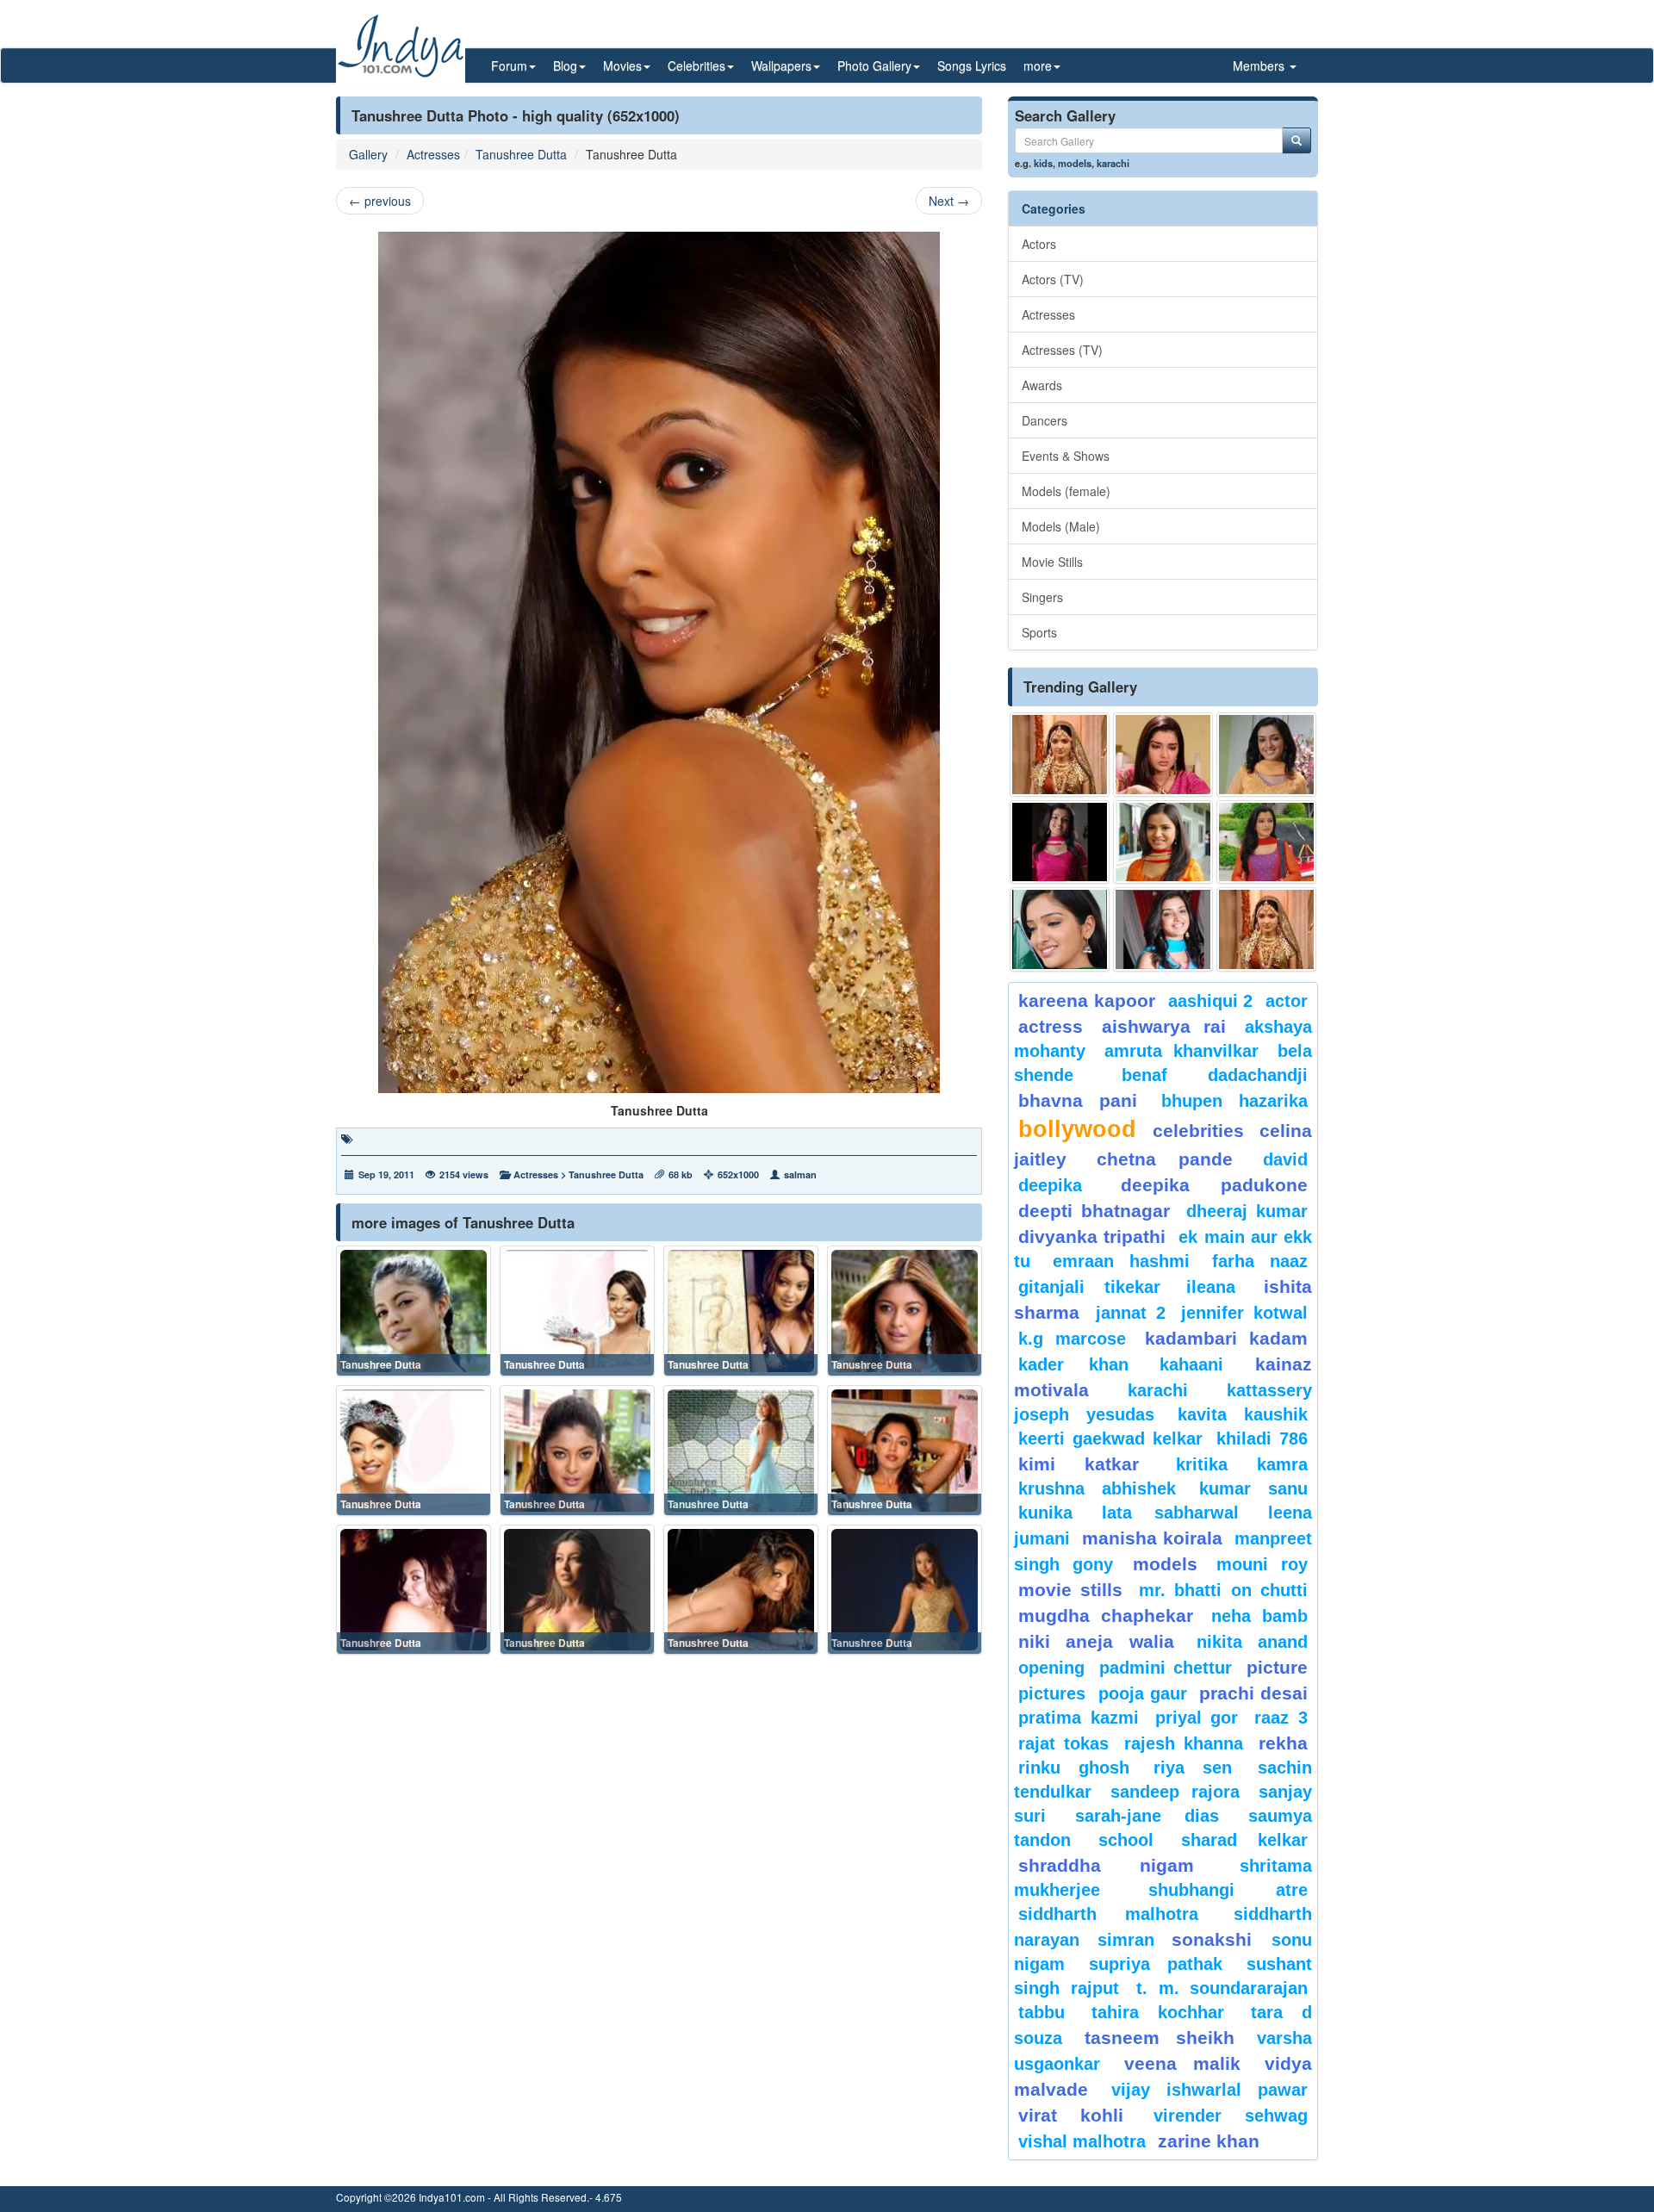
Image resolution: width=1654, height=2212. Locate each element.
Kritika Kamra (1242, 1464)
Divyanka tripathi (1092, 1236)
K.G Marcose (1072, 1339)
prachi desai (1253, 1693)
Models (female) (1066, 491)
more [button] (1038, 65)
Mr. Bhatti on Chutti (1223, 1590)
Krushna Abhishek (1097, 1488)
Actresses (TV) (1062, 350)
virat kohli (1071, 2115)
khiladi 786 (1262, 1438)
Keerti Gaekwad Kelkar (1110, 1438)
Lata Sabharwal (1170, 1513)
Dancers (1045, 420)
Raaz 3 (1281, 1718)
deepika (1050, 1185)
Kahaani (1191, 1364)
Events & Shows (1066, 456)
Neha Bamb (1259, 1616)
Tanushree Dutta (521, 154)
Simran (1126, 1940)
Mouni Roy (1262, 1564)
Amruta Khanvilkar (1182, 1051)
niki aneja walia (1096, 1641)
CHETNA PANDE (1165, 1159)
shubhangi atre (1228, 1890)
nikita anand (1252, 1642)
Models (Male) (1061, 526)
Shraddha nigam (1106, 1865)
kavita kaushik (1243, 1414)
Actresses (433, 154)
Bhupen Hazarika (1234, 1101)
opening (1051, 1668)
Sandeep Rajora (1175, 1792)
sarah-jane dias (1147, 1816)
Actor (1287, 1001)
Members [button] (1260, 65)
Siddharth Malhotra (1108, 1914)
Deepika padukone (1215, 1185)
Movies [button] (622, 65)
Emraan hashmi (1121, 1261)
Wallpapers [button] (781, 65)
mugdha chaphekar (1106, 1616)
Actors (1039, 244)
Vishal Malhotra (1082, 2141)
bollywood (1077, 1129)
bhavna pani (1078, 1100)
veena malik (1183, 2063)
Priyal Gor (1197, 1718)
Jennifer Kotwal (1244, 1313)
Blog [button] (565, 65)
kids (1043, 163)
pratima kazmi (1079, 1718)
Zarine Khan (1209, 2141)
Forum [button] (509, 65)
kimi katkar (1079, 1464)
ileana (1221, 1287)
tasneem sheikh (1159, 2038)
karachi (1113, 163)
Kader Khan (1073, 1364)
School (1126, 1840)
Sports (1039, 632)
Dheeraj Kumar (1247, 1211)
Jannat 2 (1131, 1313)
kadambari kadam (1226, 1338)
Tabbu (1042, 2012)
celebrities (1198, 1131)
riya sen (1201, 1768)
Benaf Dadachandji (1215, 1075)
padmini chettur (1166, 1668)
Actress (1051, 1026)
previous (380, 201)
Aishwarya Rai (1163, 1026)
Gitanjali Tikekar (1089, 1287)
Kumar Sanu (1253, 1488)
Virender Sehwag (1231, 2116)
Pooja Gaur (1143, 1693)
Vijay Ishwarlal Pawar (1209, 2090)
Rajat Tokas (1063, 1743)
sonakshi (1217, 1939)
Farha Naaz (1260, 1261)
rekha (1283, 1743)
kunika (1045, 1513)
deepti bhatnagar (1094, 1211)
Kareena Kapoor (1087, 1000)
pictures (1052, 1693)
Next (949, 201)
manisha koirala (1152, 1538)
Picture (1277, 1667)
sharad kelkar (1244, 1840)
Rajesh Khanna (1184, 1743)
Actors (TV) (1053, 279)
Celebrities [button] (696, 65)
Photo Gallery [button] (874, 65)
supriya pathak (1156, 1964)
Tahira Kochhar (1158, 2012)
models (1075, 163)
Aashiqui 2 (1211, 1001)
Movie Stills (1052, 562)
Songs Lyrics (972, 65)
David (1285, 1159)
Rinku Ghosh (1074, 1768)
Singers (1042, 597)
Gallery (368, 154)
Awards (1042, 385)
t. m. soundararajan (1222, 1988)
